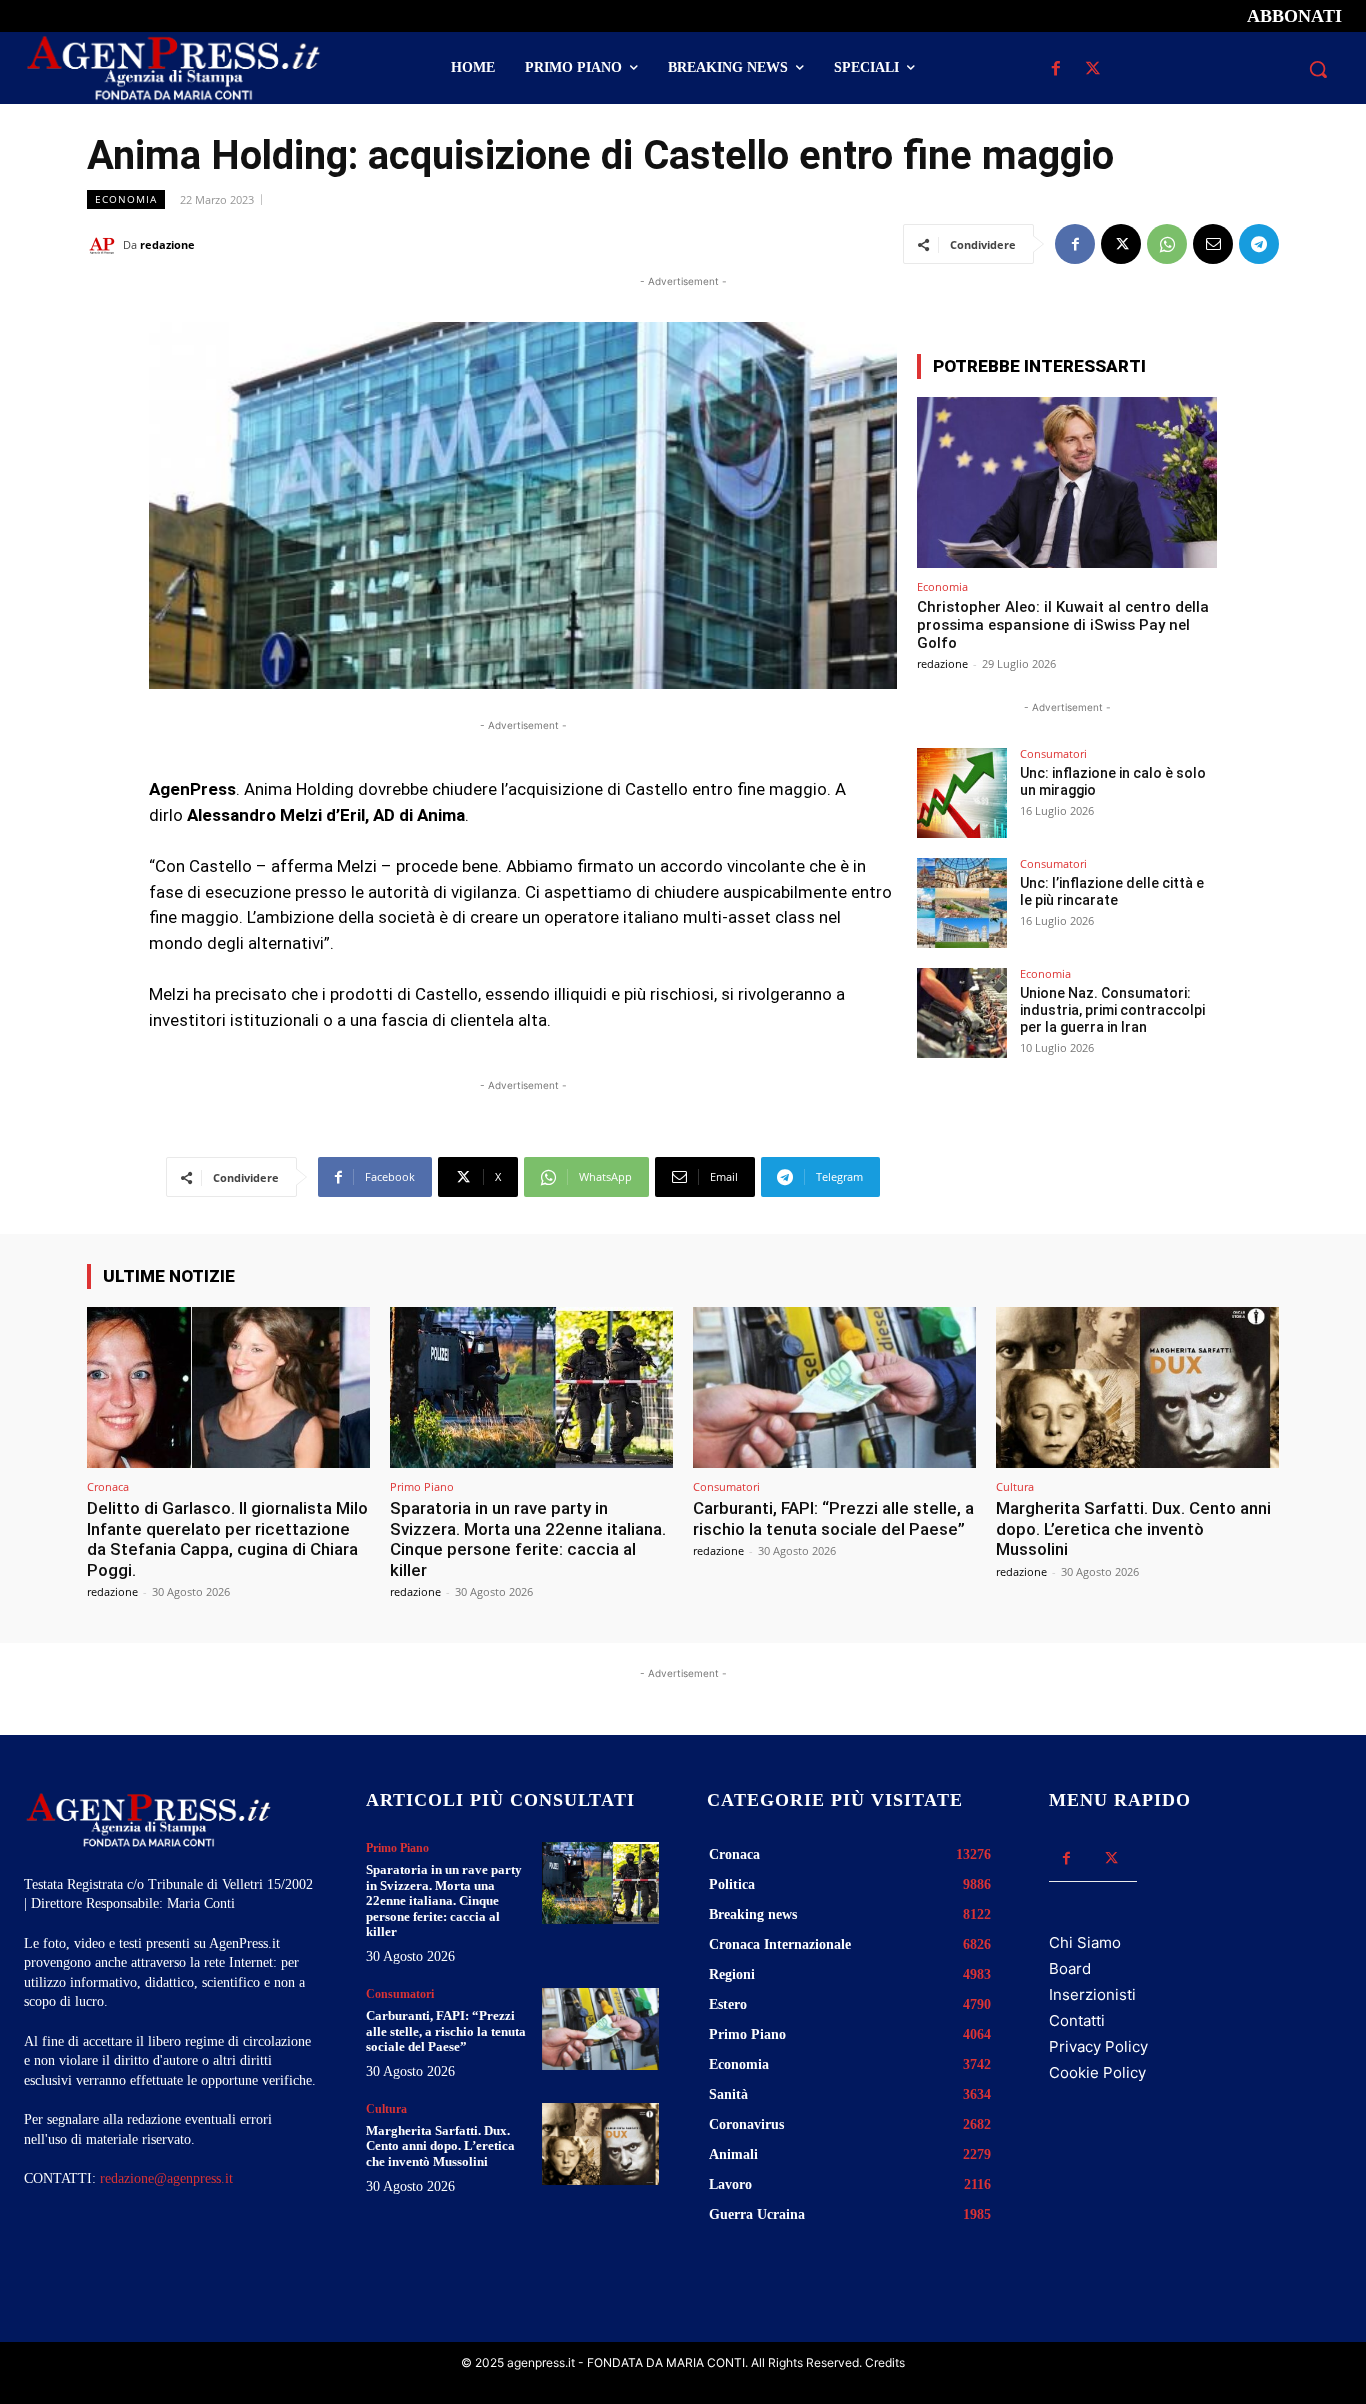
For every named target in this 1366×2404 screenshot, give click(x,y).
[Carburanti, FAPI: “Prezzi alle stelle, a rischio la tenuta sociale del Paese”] (834, 1387)
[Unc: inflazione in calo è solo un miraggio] (962, 793)
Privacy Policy (1098, 2046)
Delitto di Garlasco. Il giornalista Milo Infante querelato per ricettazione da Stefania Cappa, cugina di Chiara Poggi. (227, 1538)
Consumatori (1053, 753)
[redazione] (105, 245)
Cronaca (108, 1486)
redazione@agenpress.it (166, 2178)
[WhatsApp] (1167, 244)
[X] (1093, 69)
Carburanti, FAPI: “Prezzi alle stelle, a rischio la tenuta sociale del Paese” (833, 1518)
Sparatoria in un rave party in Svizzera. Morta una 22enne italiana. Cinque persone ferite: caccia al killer (528, 1538)
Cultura (1015, 1486)
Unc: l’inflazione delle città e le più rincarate (1112, 891)
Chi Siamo (1085, 1942)
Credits (885, 2362)
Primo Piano (422, 1486)
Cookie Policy (1097, 2072)
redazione (167, 244)
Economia (126, 199)
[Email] (1213, 244)
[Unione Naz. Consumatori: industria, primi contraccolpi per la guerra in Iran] (962, 1013)
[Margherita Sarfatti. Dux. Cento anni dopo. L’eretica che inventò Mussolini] (1137, 1387)
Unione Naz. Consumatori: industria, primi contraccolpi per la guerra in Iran (1112, 1010)
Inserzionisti (1092, 1994)
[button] (1318, 69)
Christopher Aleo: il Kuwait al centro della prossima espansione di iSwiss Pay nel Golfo (1063, 625)
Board (1070, 1968)
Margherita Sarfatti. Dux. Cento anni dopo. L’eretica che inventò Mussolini (1133, 1528)
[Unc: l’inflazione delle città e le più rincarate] (962, 903)
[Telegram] (1259, 244)
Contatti (1077, 2020)
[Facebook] (1056, 69)
